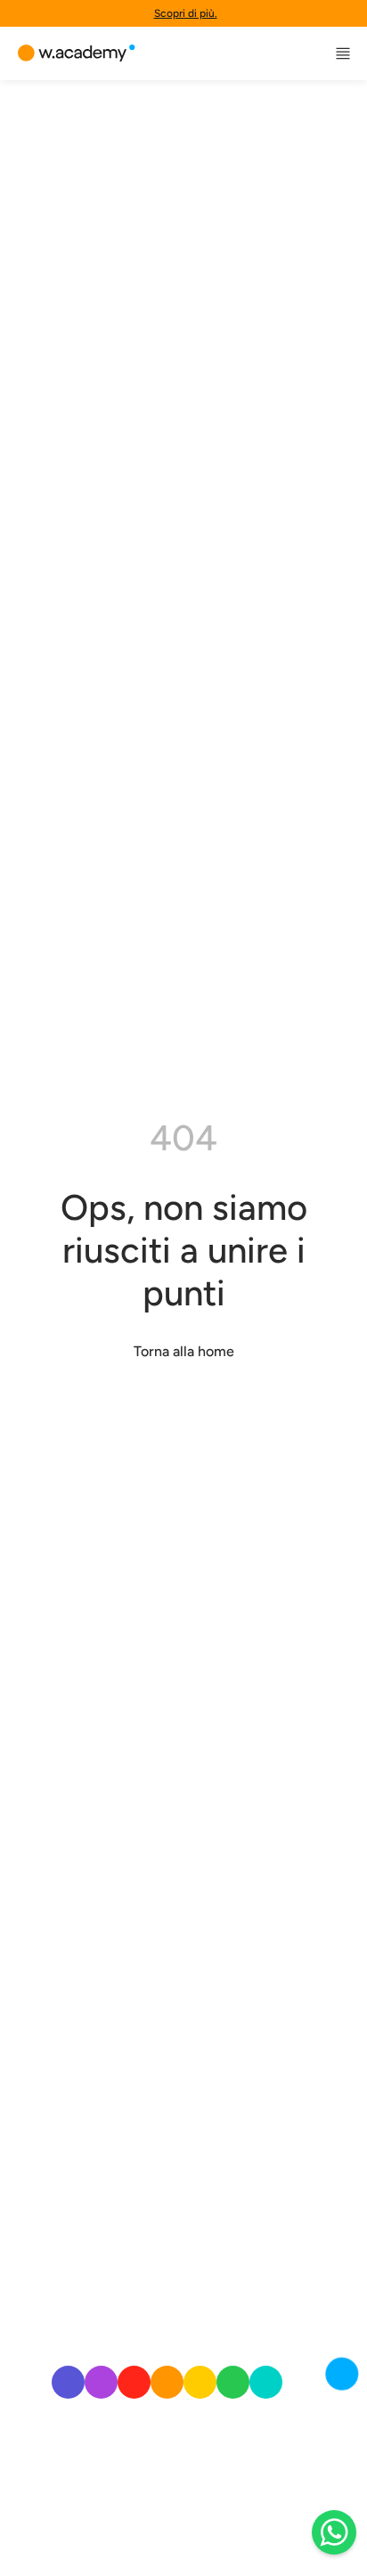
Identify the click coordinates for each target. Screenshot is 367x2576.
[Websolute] (77, 53)
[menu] (343, 53)
